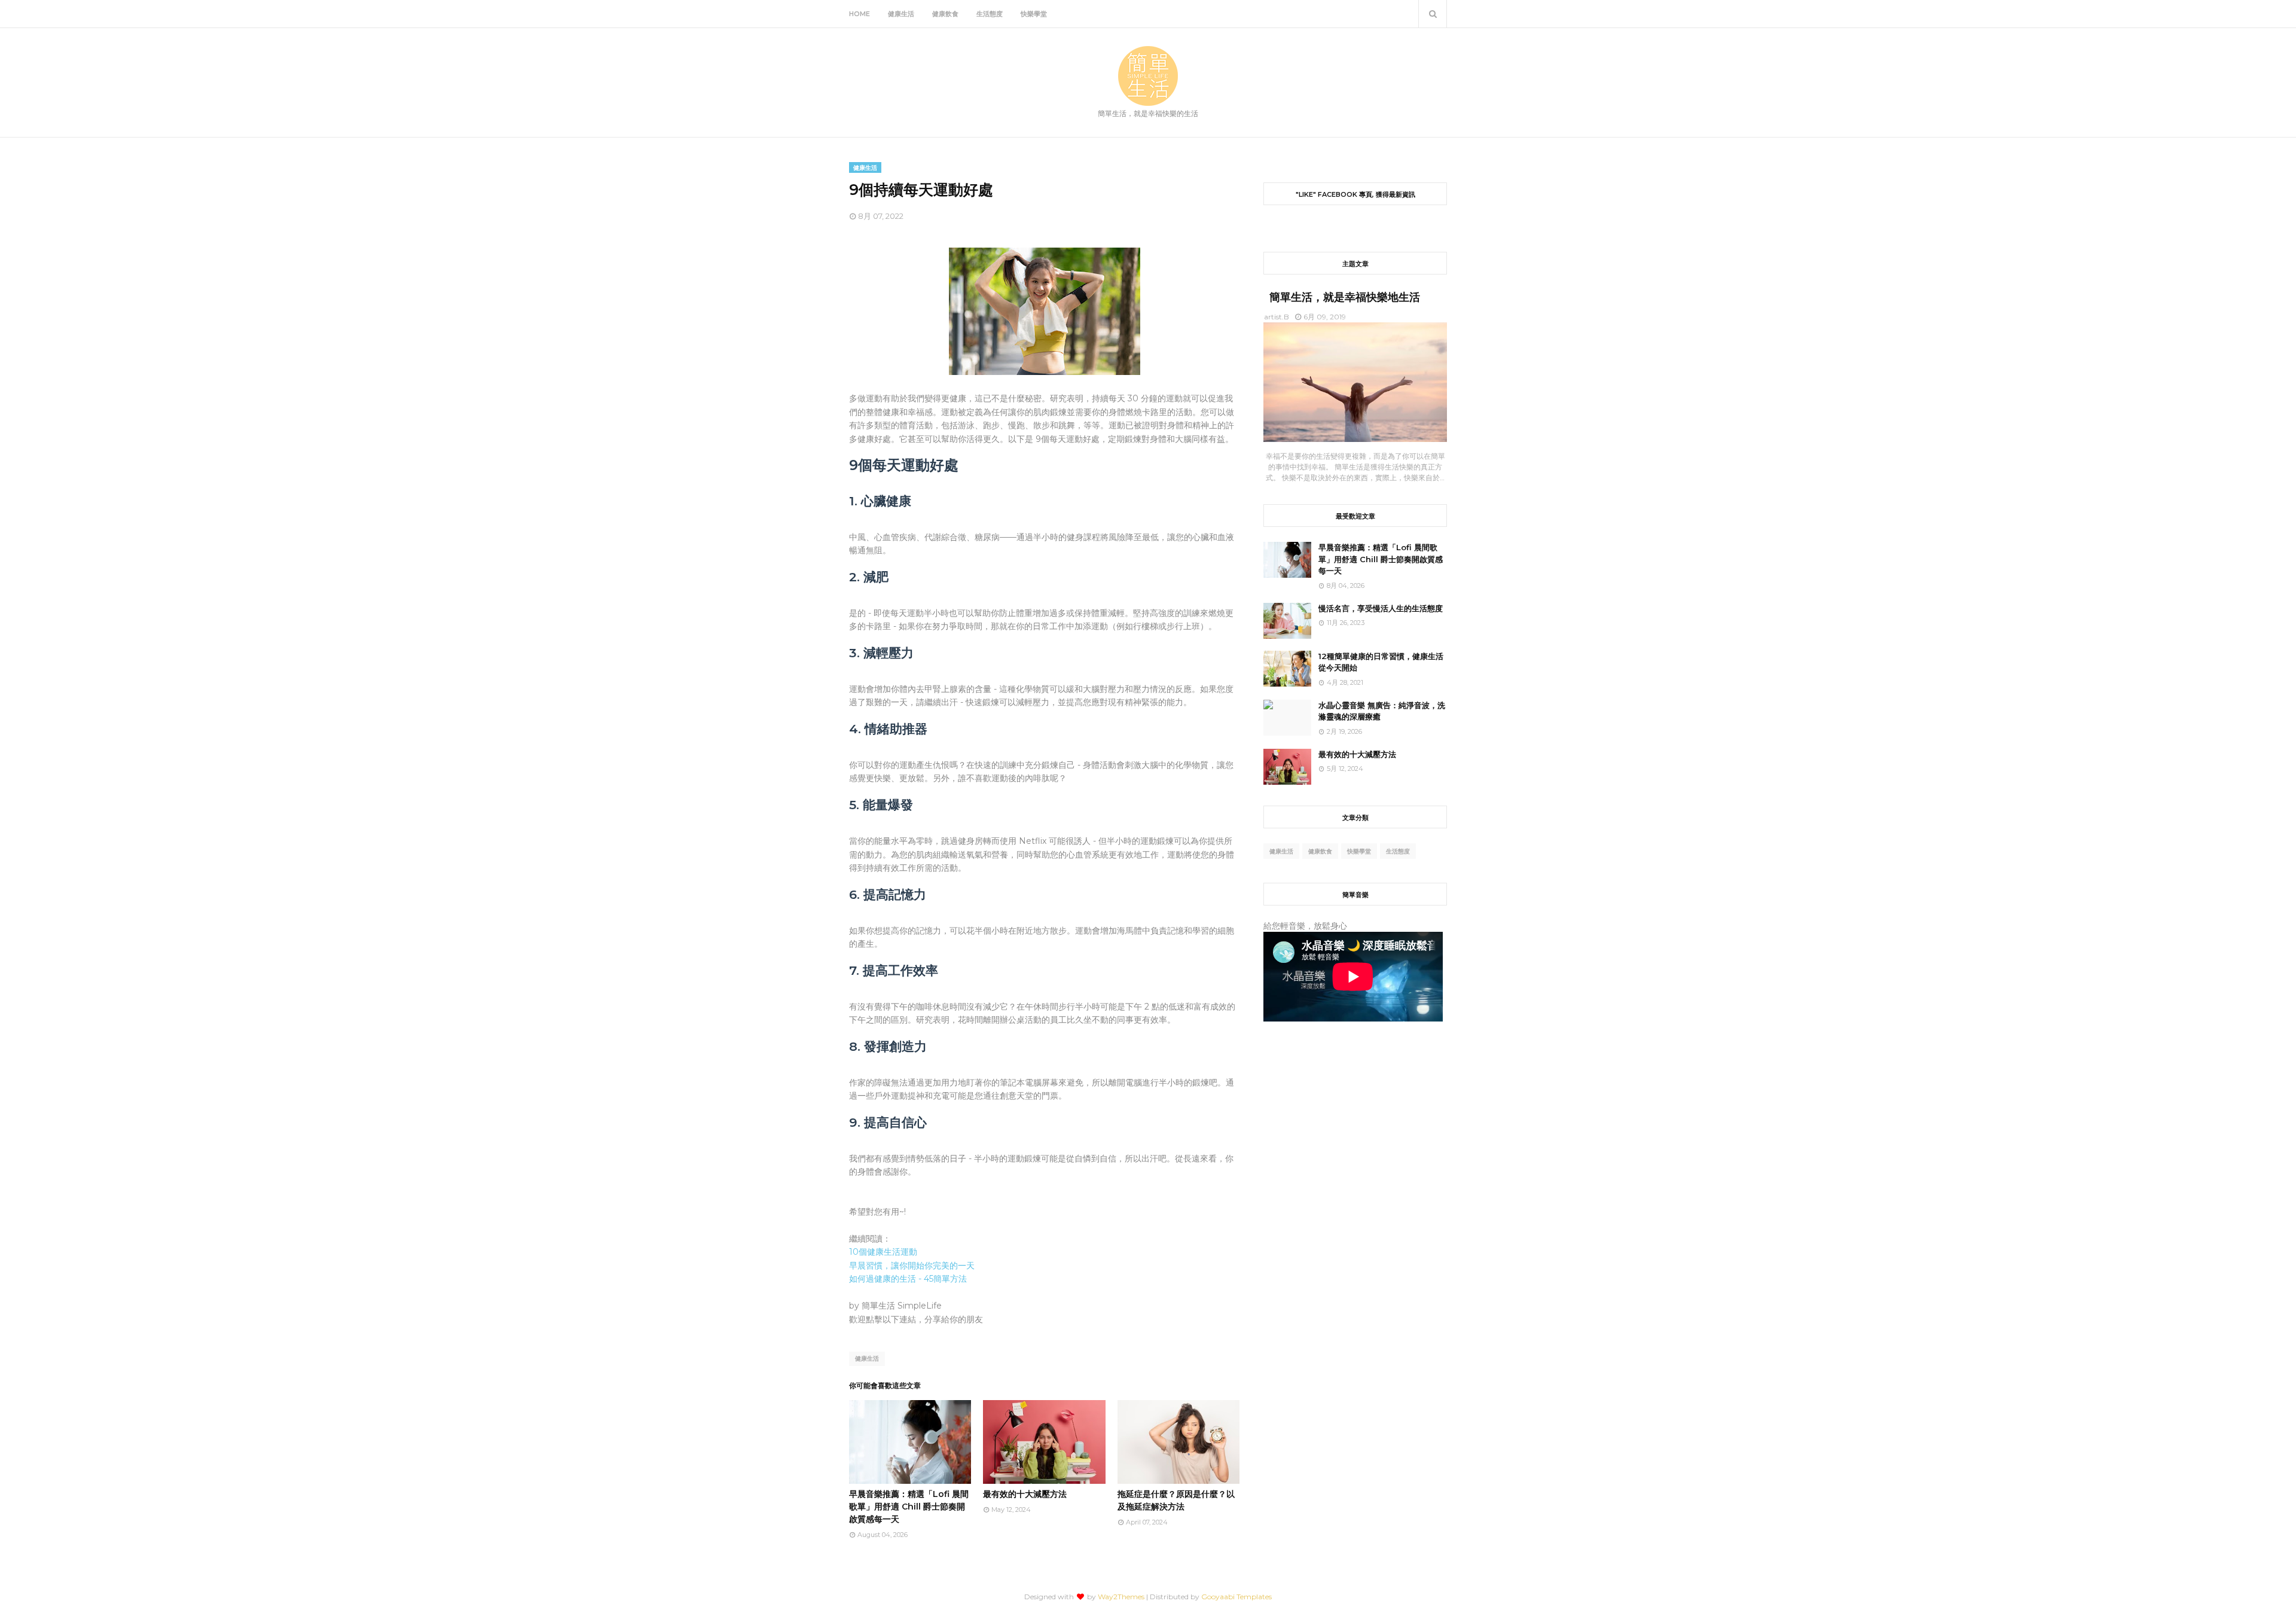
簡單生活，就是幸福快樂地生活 (1345, 297)
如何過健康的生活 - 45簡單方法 (908, 1279)
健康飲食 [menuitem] (945, 14)
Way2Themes (1121, 1597)
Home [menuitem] (860, 14)
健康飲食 (1320, 851)
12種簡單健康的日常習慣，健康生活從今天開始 (1381, 662)
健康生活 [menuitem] (901, 14)
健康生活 (867, 1359)
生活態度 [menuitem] (990, 14)
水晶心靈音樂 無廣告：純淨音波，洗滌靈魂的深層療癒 (1382, 711)
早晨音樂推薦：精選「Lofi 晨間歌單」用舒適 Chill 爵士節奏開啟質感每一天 (909, 1507)
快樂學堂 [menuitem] (1034, 14)
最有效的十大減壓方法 (1025, 1494)
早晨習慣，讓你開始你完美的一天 (912, 1266)
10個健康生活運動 (883, 1252)
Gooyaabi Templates (1236, 1597)
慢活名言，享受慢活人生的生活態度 (1381, 608)
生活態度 (1398, 851)
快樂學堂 (1359, 851)
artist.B (1277, 317)
